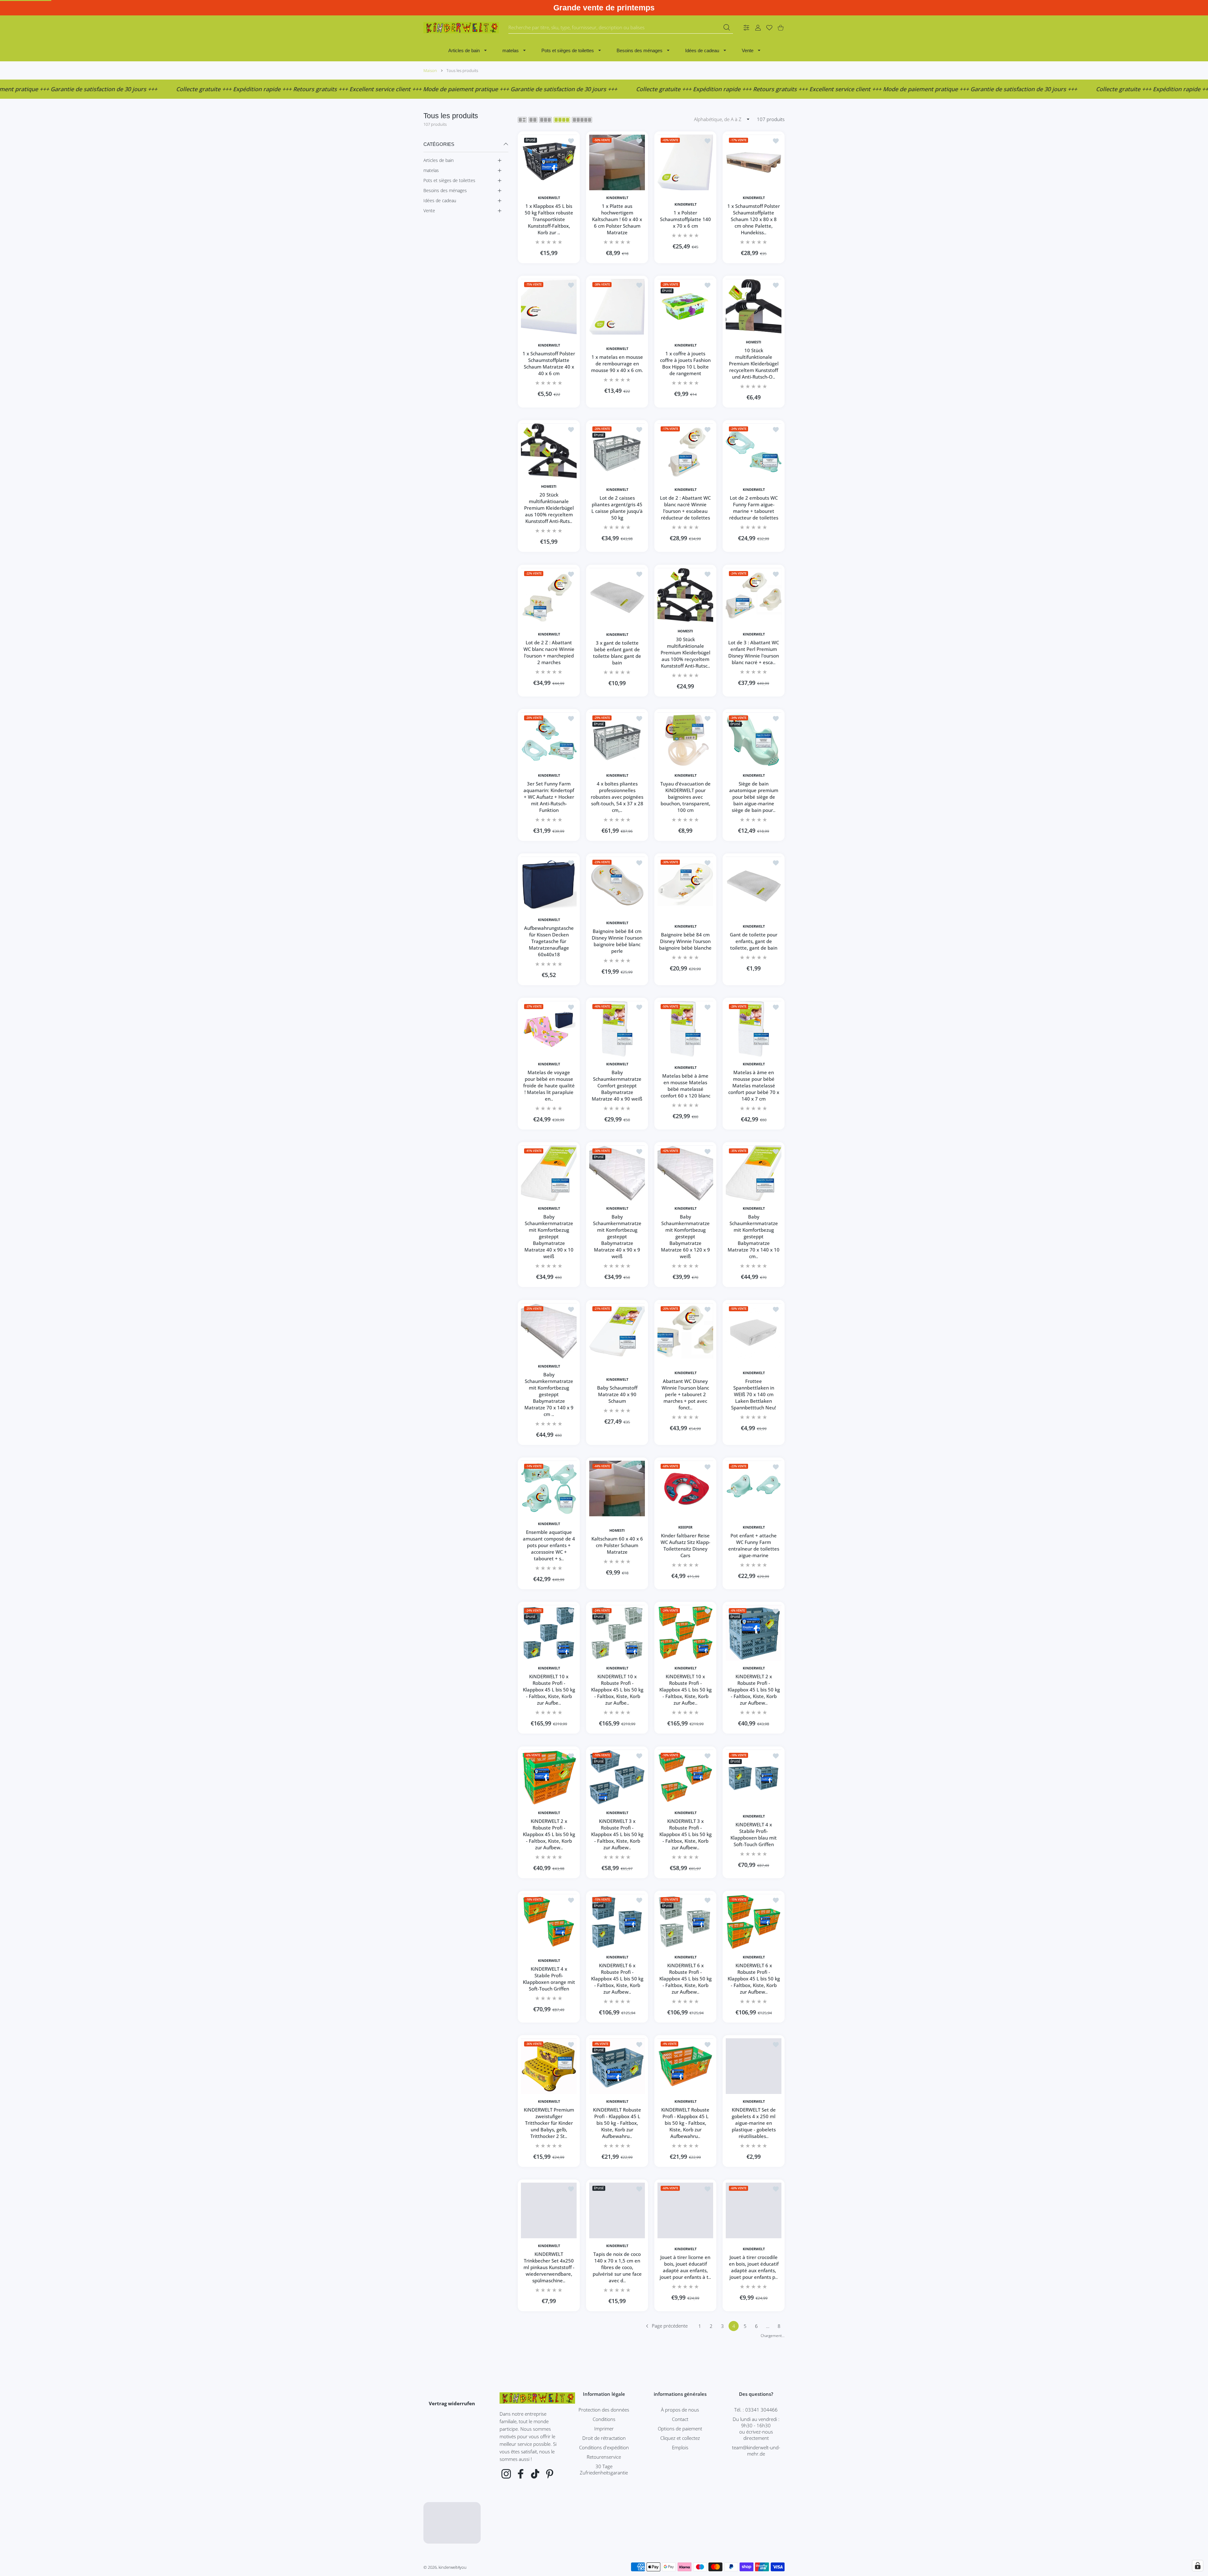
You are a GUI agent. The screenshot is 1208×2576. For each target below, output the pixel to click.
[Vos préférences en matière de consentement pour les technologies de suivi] (1198, 2566)
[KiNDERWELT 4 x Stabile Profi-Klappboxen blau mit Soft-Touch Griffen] (754, 1777)
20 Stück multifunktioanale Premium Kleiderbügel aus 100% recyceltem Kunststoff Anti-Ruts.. (549, 508)
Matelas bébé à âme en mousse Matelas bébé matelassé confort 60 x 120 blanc (685, 1086)
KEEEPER (685, 1527)
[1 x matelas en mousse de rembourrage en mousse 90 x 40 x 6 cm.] (617, 307)
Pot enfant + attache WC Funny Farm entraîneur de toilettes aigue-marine (754, 1545)
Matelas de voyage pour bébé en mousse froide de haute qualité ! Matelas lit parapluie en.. (549, 1085)
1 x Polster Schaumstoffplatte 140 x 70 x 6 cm (685, 219)
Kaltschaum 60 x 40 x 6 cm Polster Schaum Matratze (617, 1545)
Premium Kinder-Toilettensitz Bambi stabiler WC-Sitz (617, 2556)
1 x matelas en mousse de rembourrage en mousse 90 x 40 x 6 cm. (617, 364)
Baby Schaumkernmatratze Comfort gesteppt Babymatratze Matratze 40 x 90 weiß (617, 1085)
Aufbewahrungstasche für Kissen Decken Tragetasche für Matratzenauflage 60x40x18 (549, 941)
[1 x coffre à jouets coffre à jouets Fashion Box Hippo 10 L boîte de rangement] (685, 307)
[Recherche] (727, 27)
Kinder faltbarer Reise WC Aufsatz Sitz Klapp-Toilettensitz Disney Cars (685, 1545)
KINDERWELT (549, 198)
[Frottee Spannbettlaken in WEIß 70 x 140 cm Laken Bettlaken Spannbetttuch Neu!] (754, 1331)
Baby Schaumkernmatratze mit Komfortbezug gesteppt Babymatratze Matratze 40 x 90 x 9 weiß (617, 1236)
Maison (430, 70)
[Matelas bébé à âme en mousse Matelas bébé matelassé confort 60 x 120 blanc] (685, 1029)
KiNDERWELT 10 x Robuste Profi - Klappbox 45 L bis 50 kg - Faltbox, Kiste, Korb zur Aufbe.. (549, 1690)
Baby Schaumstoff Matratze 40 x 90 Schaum (617, 1394)
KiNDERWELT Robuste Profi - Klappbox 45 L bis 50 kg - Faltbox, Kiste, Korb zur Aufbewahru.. (617, 2123)
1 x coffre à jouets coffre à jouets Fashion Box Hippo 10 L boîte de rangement (685, 364)
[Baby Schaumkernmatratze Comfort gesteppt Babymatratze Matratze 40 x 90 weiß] (617, 1029)
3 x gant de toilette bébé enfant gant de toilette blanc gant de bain (617, 652)
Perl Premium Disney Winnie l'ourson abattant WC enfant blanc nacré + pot (617, 2412)
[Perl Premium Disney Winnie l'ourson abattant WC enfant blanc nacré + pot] (617, 2355)
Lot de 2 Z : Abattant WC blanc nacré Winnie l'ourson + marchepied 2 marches (549, 652)
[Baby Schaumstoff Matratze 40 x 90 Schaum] (617, 1331)
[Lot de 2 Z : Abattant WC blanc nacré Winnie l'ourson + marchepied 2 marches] (549, 596)
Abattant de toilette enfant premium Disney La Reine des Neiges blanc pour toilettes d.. (685, 2556)
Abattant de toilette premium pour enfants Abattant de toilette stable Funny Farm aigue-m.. (754, 2556)
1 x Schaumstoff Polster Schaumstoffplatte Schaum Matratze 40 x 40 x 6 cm (549, 364)
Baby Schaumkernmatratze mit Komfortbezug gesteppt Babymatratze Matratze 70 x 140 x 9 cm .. (549, 1394)
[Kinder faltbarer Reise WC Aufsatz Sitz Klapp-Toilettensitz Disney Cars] (685, 1488)
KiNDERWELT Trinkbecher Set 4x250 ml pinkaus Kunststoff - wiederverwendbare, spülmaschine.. (549, 2268)
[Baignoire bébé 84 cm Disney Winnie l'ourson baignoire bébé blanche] (685, 884)
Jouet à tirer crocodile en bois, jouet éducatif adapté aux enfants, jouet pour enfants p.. (754, 2267)
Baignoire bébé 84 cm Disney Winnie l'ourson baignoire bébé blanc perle (617, 941)
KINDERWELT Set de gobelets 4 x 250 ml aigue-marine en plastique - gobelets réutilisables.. (754, 2123)
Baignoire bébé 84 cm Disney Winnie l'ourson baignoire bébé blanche (685, 941)
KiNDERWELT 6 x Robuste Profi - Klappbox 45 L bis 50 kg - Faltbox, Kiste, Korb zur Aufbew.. (617, 1979)
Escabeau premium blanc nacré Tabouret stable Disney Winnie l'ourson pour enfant (549, 2556)
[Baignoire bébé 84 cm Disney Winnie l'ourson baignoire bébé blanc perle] (617, 884)
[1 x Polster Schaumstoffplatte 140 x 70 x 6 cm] (685, 162)
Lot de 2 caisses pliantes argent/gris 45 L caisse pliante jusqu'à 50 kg (617, 508)
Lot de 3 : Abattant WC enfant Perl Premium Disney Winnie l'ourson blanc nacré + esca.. (754, 652)
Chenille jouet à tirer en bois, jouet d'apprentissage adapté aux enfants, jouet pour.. (549, 2412)
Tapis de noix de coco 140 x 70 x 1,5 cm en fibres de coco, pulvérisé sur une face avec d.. (617, 2268)
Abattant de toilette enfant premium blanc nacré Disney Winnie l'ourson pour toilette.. (754, 2412)
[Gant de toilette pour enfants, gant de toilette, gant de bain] (754, 884)
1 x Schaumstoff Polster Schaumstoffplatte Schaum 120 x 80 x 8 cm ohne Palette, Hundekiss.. (754, 219)
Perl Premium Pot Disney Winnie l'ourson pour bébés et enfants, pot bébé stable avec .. (685, 2412)
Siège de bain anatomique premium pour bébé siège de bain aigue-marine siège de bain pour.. (754, 797)
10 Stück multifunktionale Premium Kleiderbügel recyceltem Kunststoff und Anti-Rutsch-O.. (754, 364)
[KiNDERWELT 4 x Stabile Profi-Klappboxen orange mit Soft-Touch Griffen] (549, 1922)
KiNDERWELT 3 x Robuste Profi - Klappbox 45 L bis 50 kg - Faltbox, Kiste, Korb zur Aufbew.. (617, 1834)
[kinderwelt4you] (461, 28)
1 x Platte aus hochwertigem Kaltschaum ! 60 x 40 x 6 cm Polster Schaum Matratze (617, 219)
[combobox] (621, 28)
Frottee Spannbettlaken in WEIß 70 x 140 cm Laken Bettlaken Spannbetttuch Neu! (754, 1394)
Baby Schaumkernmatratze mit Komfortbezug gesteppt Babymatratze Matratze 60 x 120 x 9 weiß (685, 1236)
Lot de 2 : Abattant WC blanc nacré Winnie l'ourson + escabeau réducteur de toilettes (685, 508)
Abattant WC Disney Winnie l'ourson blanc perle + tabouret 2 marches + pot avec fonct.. (685, 1394)
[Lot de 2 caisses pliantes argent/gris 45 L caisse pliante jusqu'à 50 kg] (617, 451)
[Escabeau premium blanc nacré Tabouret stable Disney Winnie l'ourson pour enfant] (549, 2499)
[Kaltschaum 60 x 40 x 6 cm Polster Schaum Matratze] (617, 1488)
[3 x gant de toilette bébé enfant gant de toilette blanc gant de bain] (617, 596)
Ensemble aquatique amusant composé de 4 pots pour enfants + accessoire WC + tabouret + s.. (549, 1545)
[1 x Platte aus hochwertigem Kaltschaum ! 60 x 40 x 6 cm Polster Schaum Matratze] (617, 162)
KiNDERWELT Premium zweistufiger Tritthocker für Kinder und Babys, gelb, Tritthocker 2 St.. (549, 2123)
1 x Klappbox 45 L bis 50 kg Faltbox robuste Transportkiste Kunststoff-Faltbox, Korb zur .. (549, 219)
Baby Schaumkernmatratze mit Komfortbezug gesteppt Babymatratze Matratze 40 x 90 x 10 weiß (549, 1236)
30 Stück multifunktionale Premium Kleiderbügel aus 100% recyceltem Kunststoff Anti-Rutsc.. (685, 652)
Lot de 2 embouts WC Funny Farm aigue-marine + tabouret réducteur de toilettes (754, 508)
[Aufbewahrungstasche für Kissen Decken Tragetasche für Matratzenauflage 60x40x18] (549, 884)
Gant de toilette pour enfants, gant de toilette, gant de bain (754, 941)
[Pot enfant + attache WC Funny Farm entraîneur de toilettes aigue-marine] (754, 1488)
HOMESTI (754, 342)
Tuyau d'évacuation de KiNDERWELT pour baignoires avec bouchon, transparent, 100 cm (685, 797)
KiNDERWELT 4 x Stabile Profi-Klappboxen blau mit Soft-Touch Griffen (754, 1834)
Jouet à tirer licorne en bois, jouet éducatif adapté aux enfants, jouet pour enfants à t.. (685, 2267)
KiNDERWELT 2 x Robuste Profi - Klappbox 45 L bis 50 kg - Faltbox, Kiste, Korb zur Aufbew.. (754, 1690)
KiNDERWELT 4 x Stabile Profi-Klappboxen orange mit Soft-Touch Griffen (549, 1978)
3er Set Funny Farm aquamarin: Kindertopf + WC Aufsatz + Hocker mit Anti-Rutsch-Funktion (549, 797)
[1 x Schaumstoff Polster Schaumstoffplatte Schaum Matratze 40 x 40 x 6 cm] (549, 307)
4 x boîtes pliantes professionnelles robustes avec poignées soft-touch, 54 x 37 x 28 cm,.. (617, 797)
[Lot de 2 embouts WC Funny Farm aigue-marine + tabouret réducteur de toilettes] (754, 451)
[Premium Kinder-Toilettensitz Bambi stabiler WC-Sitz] (617, 2499)
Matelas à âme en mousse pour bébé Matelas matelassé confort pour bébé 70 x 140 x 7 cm (754, 1085)
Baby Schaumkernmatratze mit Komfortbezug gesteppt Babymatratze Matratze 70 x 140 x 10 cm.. (754, 1236)
